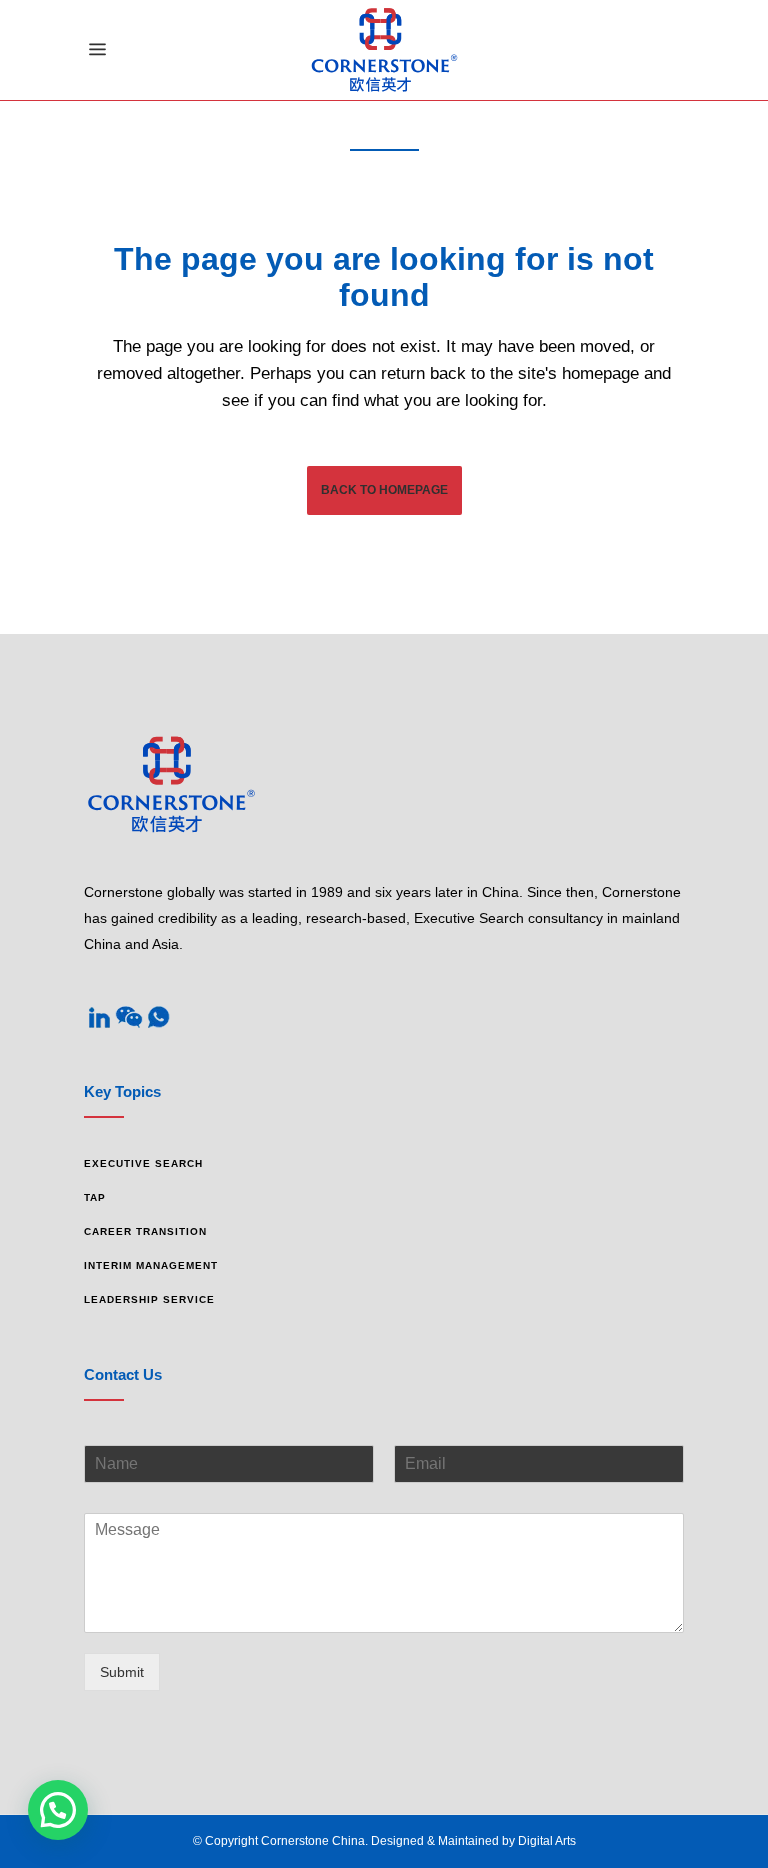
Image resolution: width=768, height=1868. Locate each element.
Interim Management (151, 1265)
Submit (122, 1672)
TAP (95, 1197)
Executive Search (143, 1163)
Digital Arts (547, 1841)
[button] (58, 1810)
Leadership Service (149, 1299)
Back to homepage (384, 490)
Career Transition (145, 1231)
